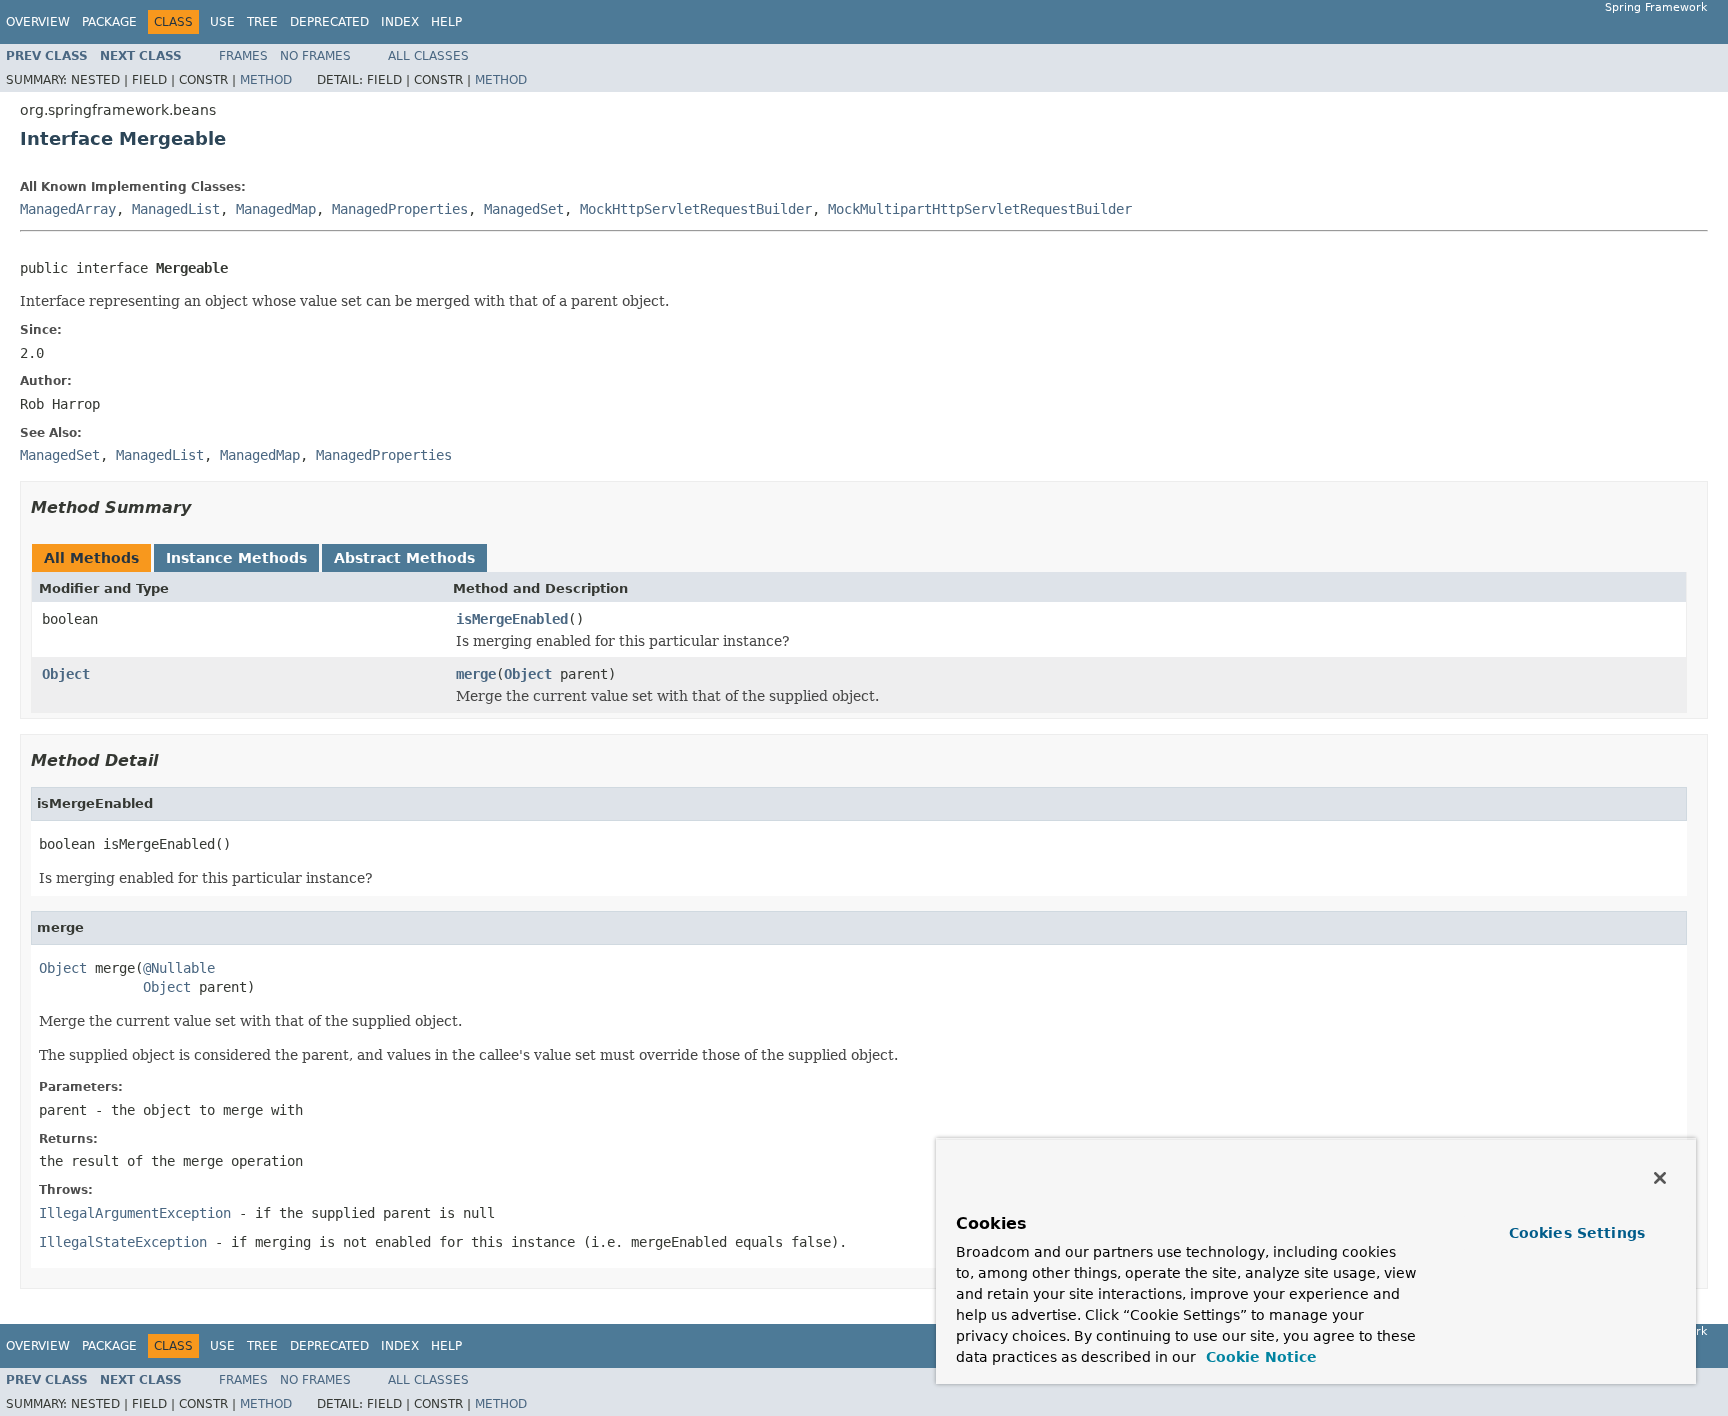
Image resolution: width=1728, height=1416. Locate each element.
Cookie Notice (1259, 1357)
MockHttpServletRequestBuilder (696, 209)
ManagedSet (524, 209)
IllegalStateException (123, 1242)
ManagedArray (68, 209)
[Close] (1660, 1178)
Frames (243, 56)
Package (109, 22)
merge (476, 674)
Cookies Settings (1577, 1233)
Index (400, 22)
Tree (262, 22)
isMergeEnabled (512, 619)
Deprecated (329, 22)
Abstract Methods (404, 558)
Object (66, 674)
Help (446, 22)
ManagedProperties (400, 209)
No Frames (315, 56)
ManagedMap (276, 209)
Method (266, 80)
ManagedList (176, 209)
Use (222, 22)
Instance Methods (236, 558)
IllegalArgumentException (135, 1213)
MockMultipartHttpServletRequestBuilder (980, 209)
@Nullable (179, 968)
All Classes (428, 56)
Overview (38, 22)
